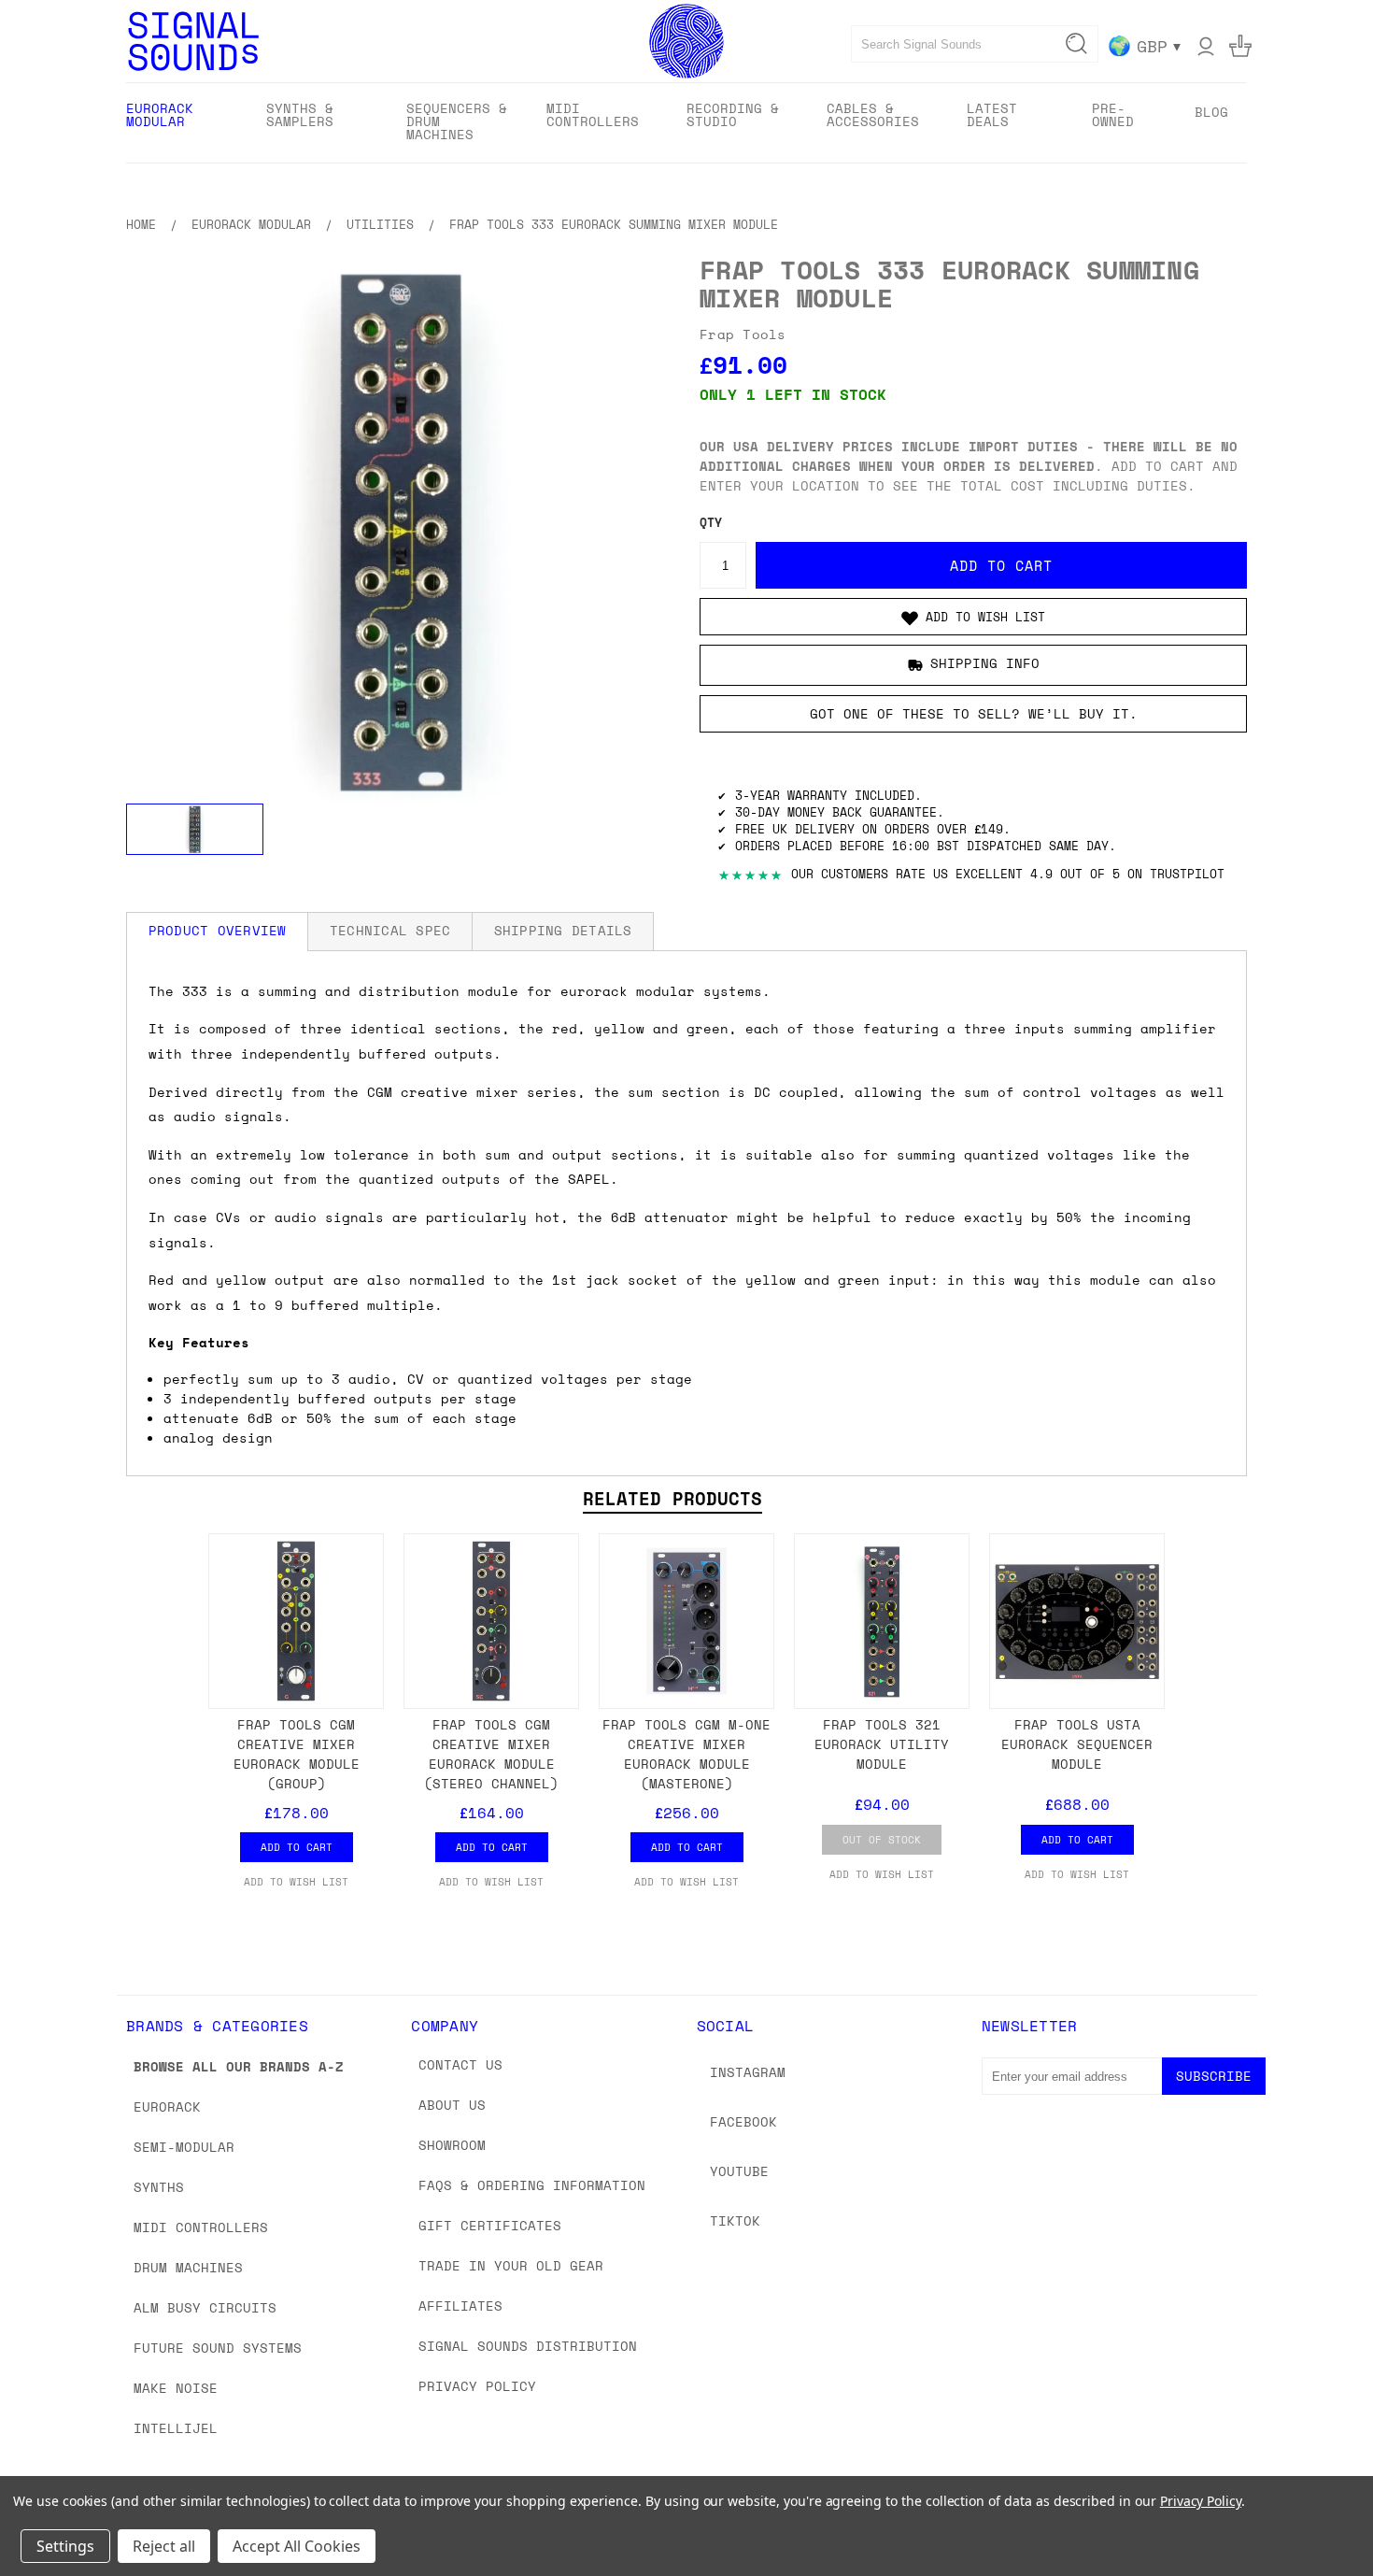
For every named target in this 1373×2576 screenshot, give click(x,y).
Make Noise (176, 2388)
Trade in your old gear (511, 2265)
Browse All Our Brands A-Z (239, 2066)
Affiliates (460, 2306)
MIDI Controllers (201, 2227)
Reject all (164, 2546)
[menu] (686, 123)
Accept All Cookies (297, 2546)
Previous (1324, 2518)
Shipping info (985, 664)
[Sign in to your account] (1206, 46)
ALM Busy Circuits (205, 2307)
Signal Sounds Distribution (528, 2346)
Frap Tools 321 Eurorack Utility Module (882, 1744)
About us (452, 2105)
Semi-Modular (184, 2147)
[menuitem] (180, 121)
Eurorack (167, 2106)
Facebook (743, 2121)
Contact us (460, 2064)
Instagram (748, 2072)
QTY (711, 523)
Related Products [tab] (672, 1499)
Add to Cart (297, 1847)
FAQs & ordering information (532, 2185)
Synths (159, 2187)
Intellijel (176, 2428)
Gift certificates (490, 2225)
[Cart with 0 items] (1240, 46)
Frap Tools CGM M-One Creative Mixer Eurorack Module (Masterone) (686, 1754)
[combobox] (975, 44)
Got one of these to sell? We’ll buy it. (974, 713)
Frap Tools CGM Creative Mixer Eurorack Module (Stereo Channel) (491, 1754)
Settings (65, 2546)
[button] (973, 617)
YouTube (739, 2171)
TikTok (735, 2220)
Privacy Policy (477, 2386)
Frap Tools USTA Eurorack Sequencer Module (1077, 1744)
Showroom (452, 2145)
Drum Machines (188, 2267)
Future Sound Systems (218, 2348)
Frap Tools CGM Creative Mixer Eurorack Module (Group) (297, 1754)
